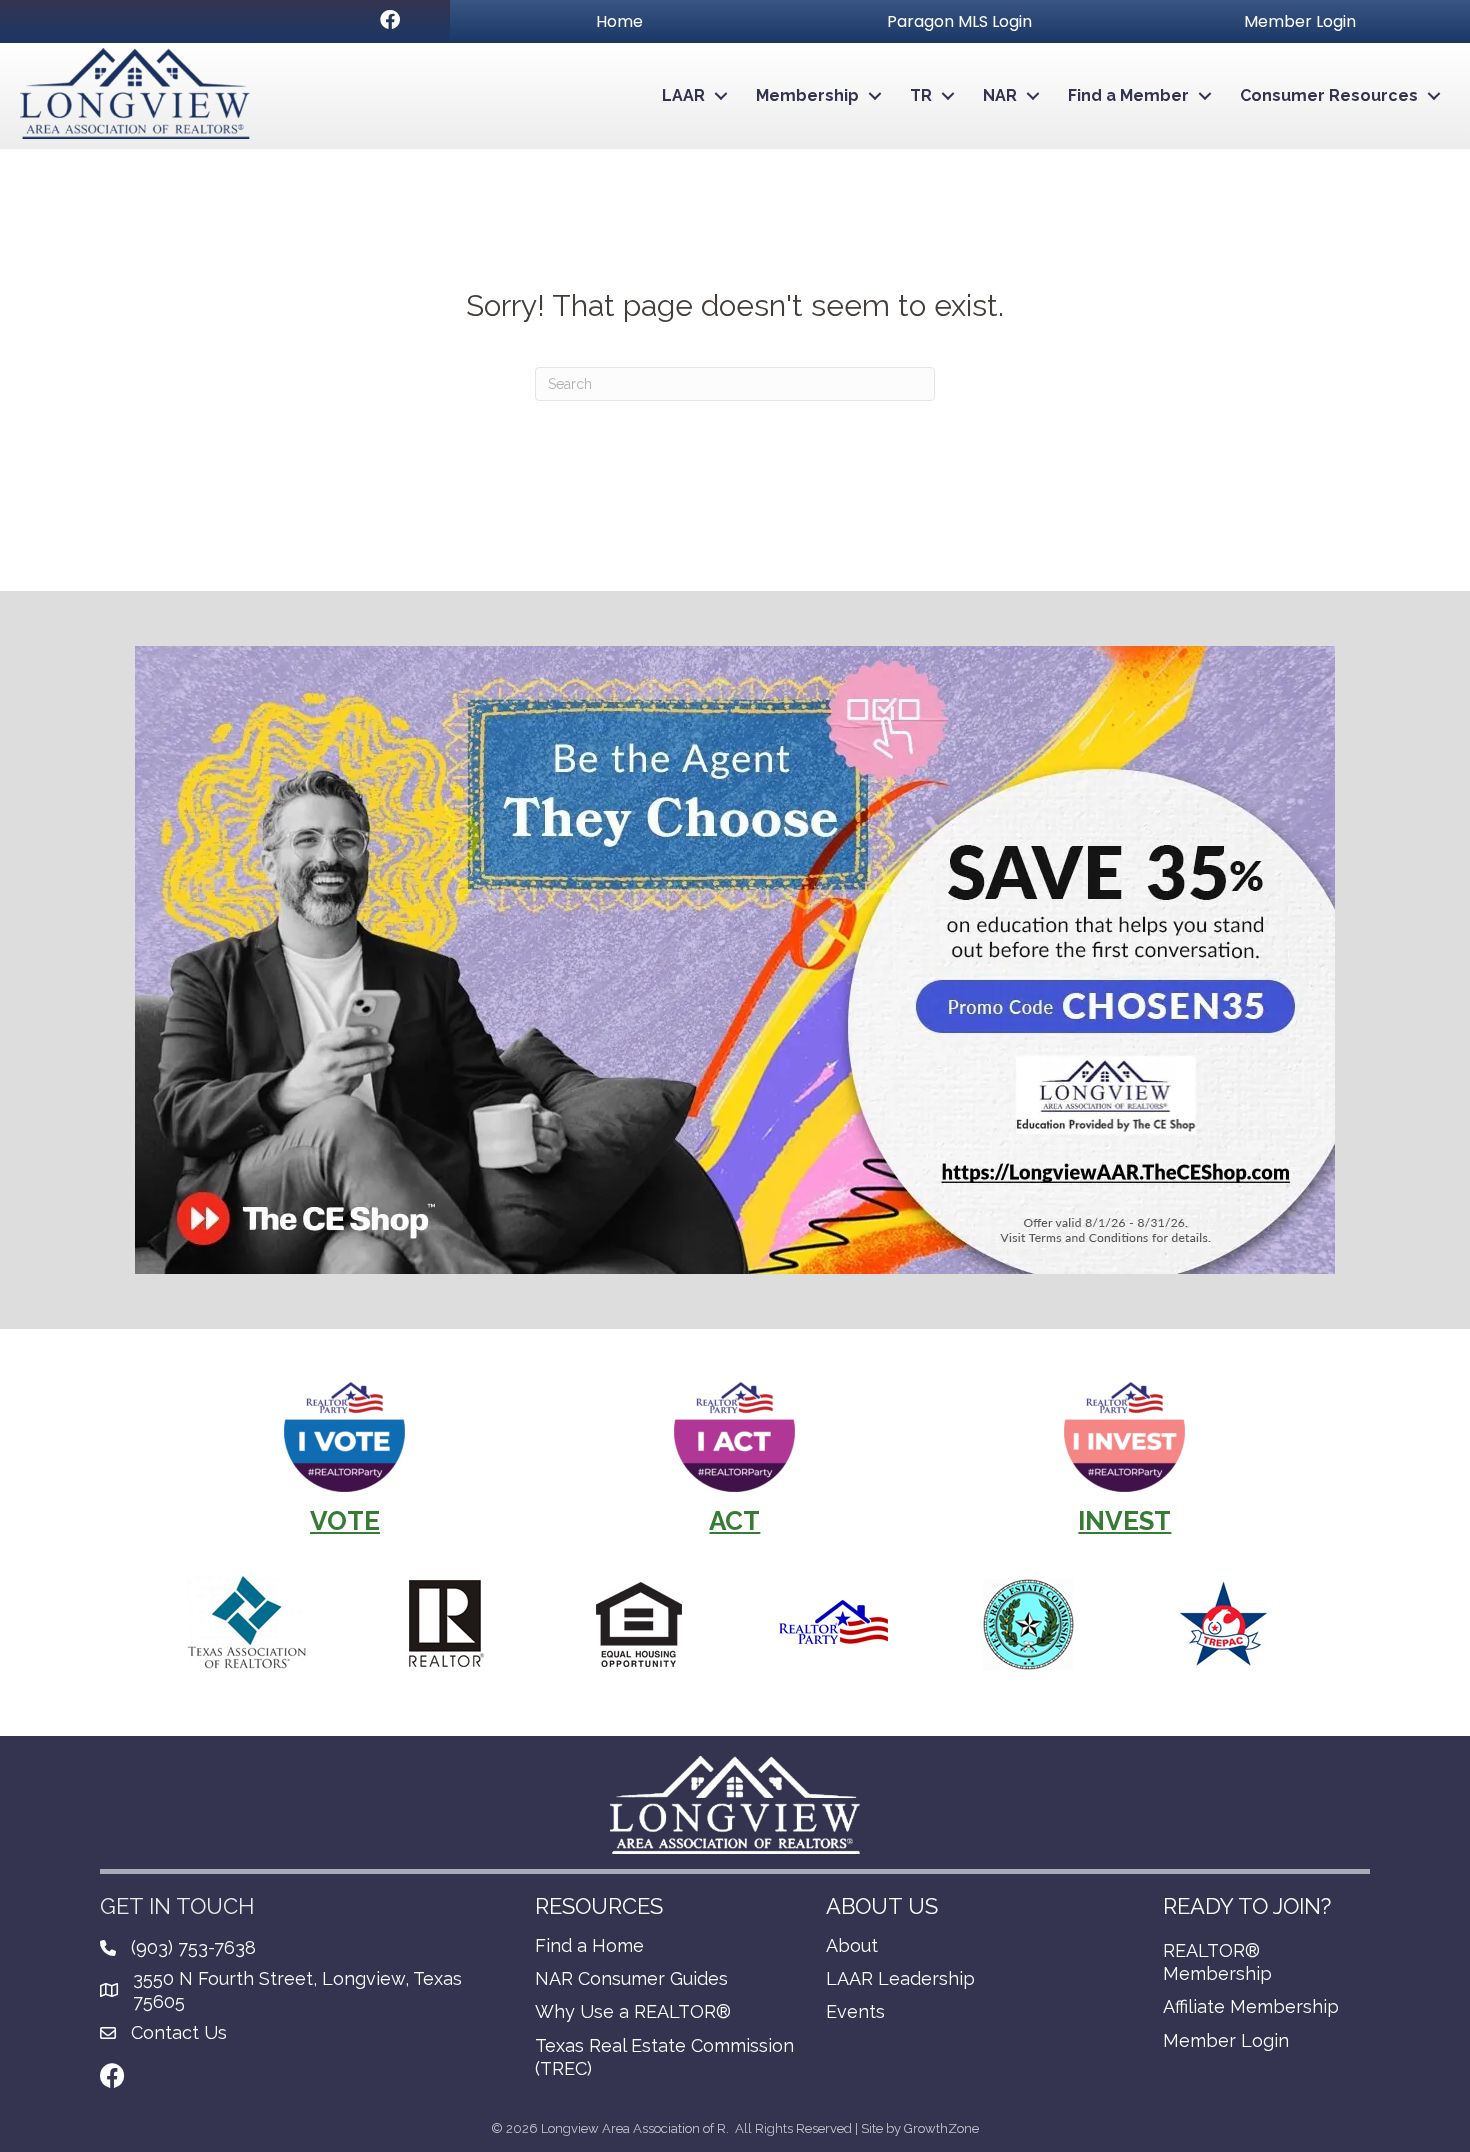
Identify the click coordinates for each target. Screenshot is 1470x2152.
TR (921, 95)
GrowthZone (941, 2128)
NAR (1000, 95)
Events (855, 2011)
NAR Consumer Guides (631, 1978)
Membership (807, 95)
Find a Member (1128, 95)
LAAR (683, 95)
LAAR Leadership (900, 1978)
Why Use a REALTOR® (633, 2011)
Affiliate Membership (1251, 2006)
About (852, 1945)
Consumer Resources (1329, 95)
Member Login (1226, 2040)
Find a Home (589, 1945)
